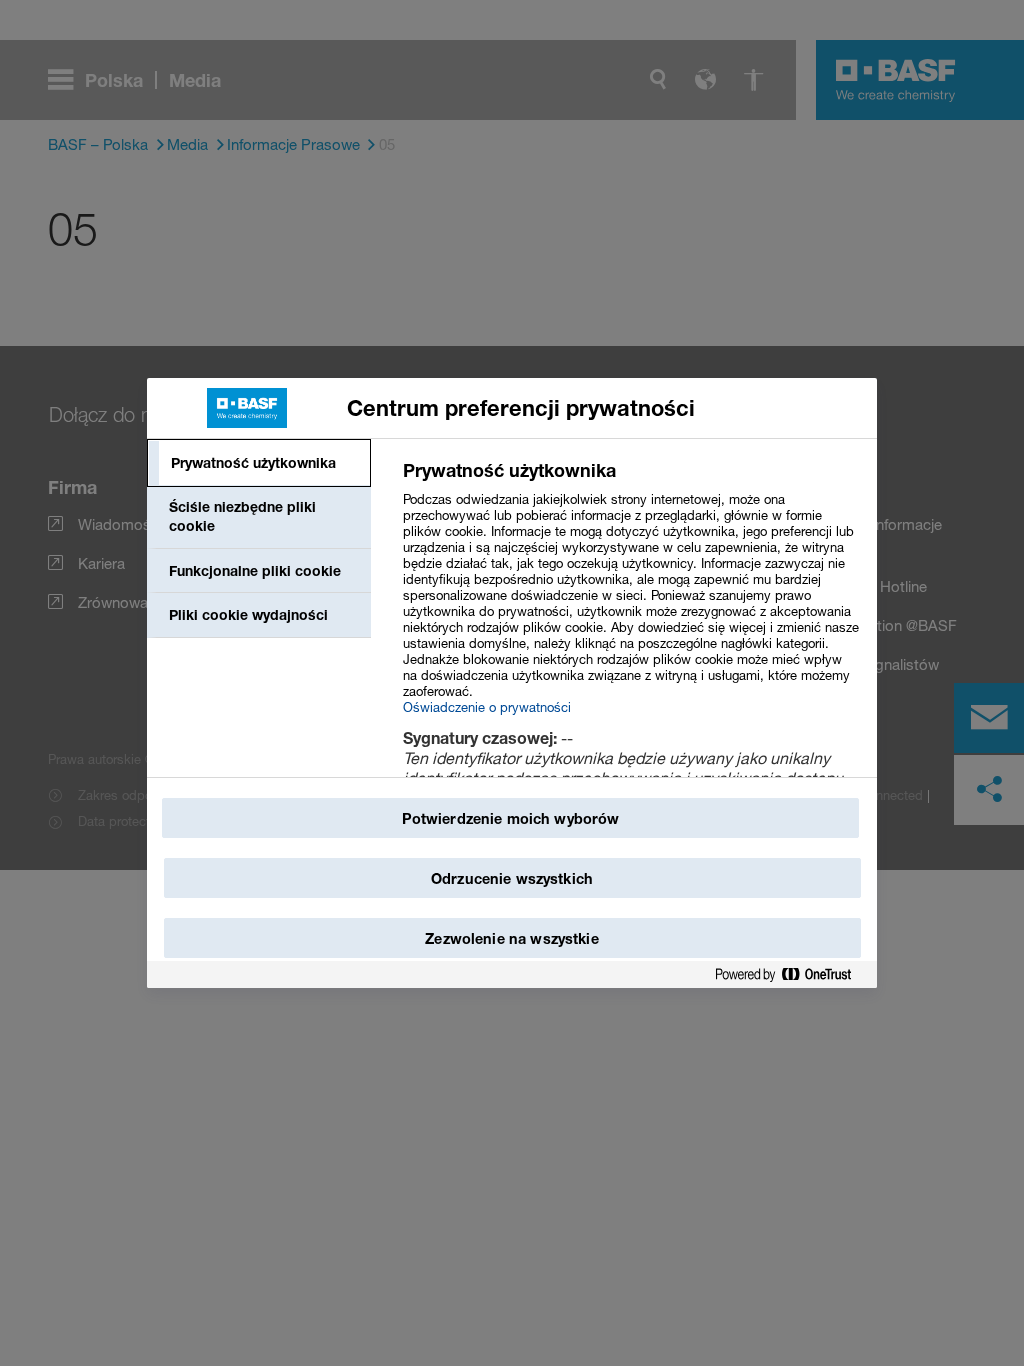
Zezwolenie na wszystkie (511, 938)
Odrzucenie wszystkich (512, 878)
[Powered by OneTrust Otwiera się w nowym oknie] (791, 975)
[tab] (259, 463)
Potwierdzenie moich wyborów (511, 818)
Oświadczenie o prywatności (487, 707)
